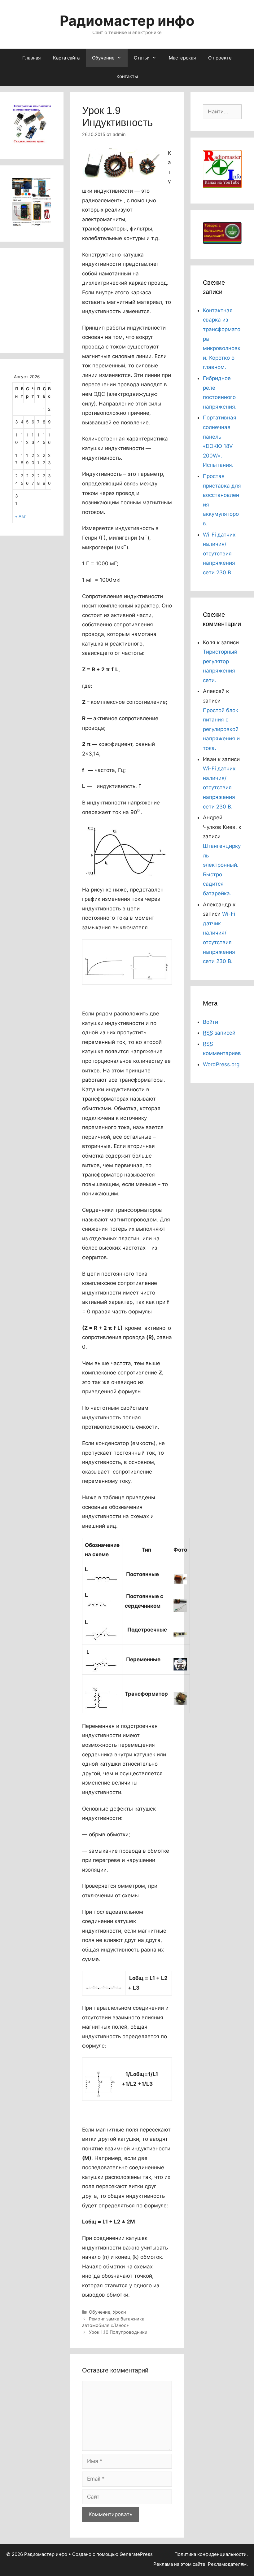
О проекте (220, 58)
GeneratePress (136, 2554)
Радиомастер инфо (127, 21)
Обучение (103, 58)
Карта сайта (66, 58)
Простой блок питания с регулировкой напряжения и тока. (221, 729)
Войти (210, 1022)
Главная (31, 58)
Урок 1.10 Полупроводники (118, 2332)
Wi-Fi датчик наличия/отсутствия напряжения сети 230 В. (219, 554)
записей (219, 1033)
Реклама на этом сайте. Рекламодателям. (201, 2564)
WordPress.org (221, 1064)
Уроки (119, 2312)
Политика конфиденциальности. (211, 2554)
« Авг (20, 516)
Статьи (142, 58)
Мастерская (182, 58)
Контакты (127, 76)
